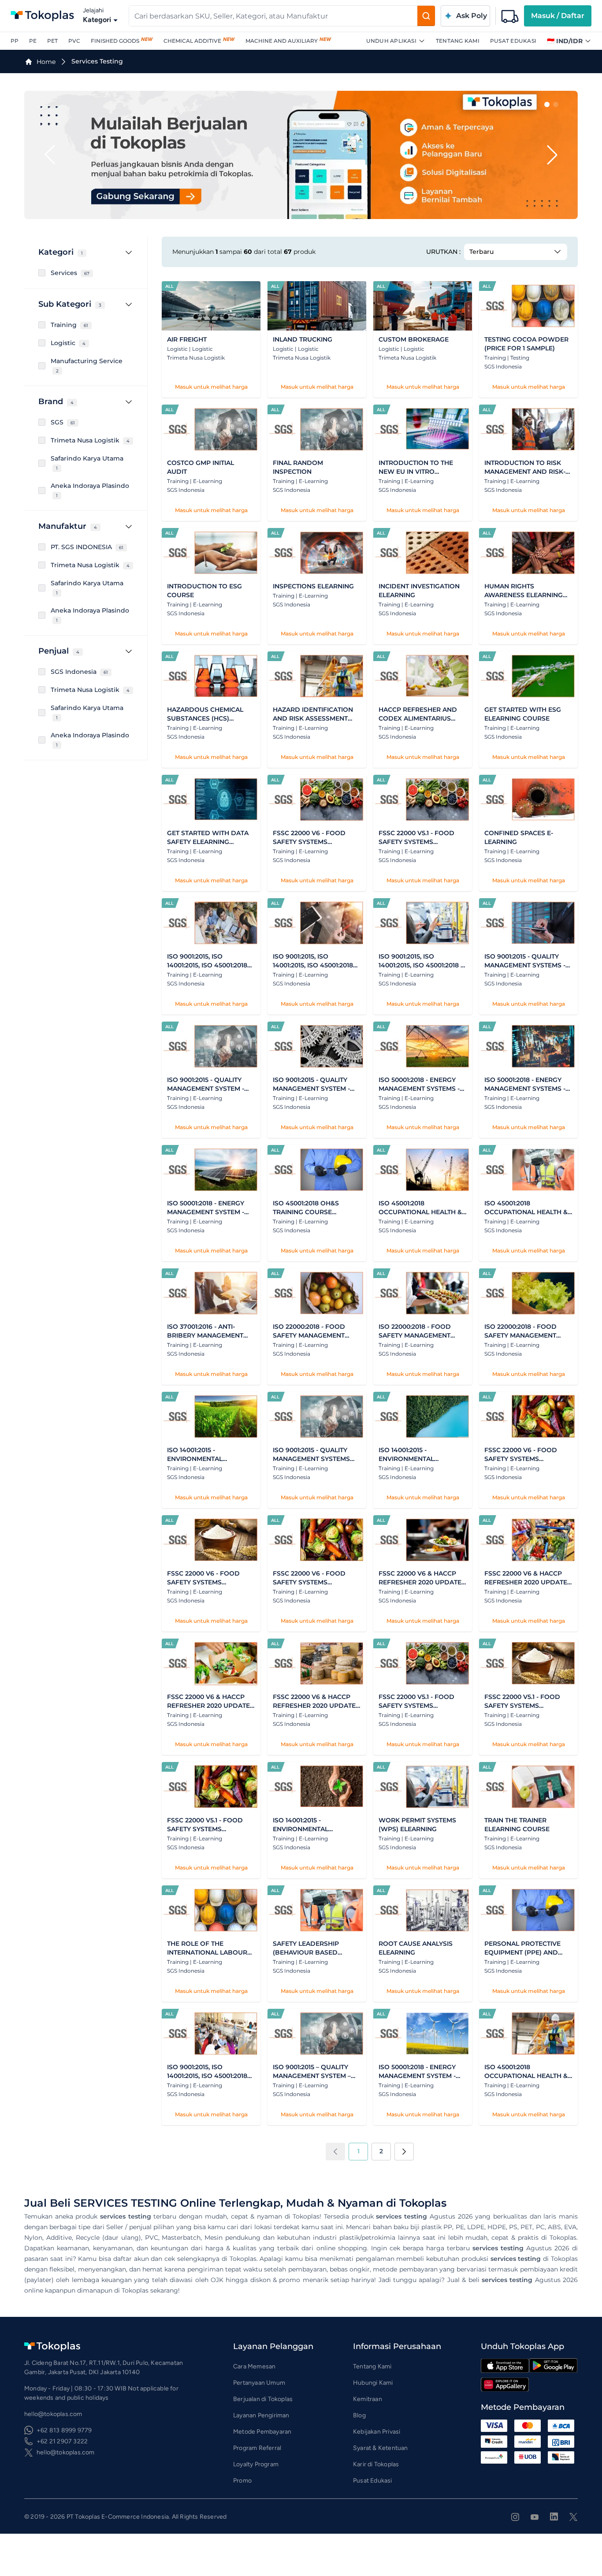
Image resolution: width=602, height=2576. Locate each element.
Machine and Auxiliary (282, 41)
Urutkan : (443, 252)
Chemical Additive (192, 41)
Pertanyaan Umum (259, 2383)
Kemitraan (368, 2399)
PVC (74, 41)
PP (15, 41)
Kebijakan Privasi (377, 2432)
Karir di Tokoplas (376, 2464)
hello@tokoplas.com (66, 2452)
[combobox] (273, 16)
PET (52, 41)
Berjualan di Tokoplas (263, 2399)
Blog (359, 2415)
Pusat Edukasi (513, 41)
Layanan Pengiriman (261, 2415)
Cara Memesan (254, 2366)
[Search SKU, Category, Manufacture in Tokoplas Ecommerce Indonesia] (426, 16)
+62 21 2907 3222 (62, 2441)
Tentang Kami (458, 41)
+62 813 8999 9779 (64, 2430)
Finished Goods (115, 41)
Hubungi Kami (373, 2383)
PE (33, 41)
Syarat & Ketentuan (381, 2448)
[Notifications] (510, 16)
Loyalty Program (256, 2464)
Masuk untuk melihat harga (211, 387)
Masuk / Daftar (558, 16)
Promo (242, 2481)
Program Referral (257, 2448)
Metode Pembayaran (262, 2432)
